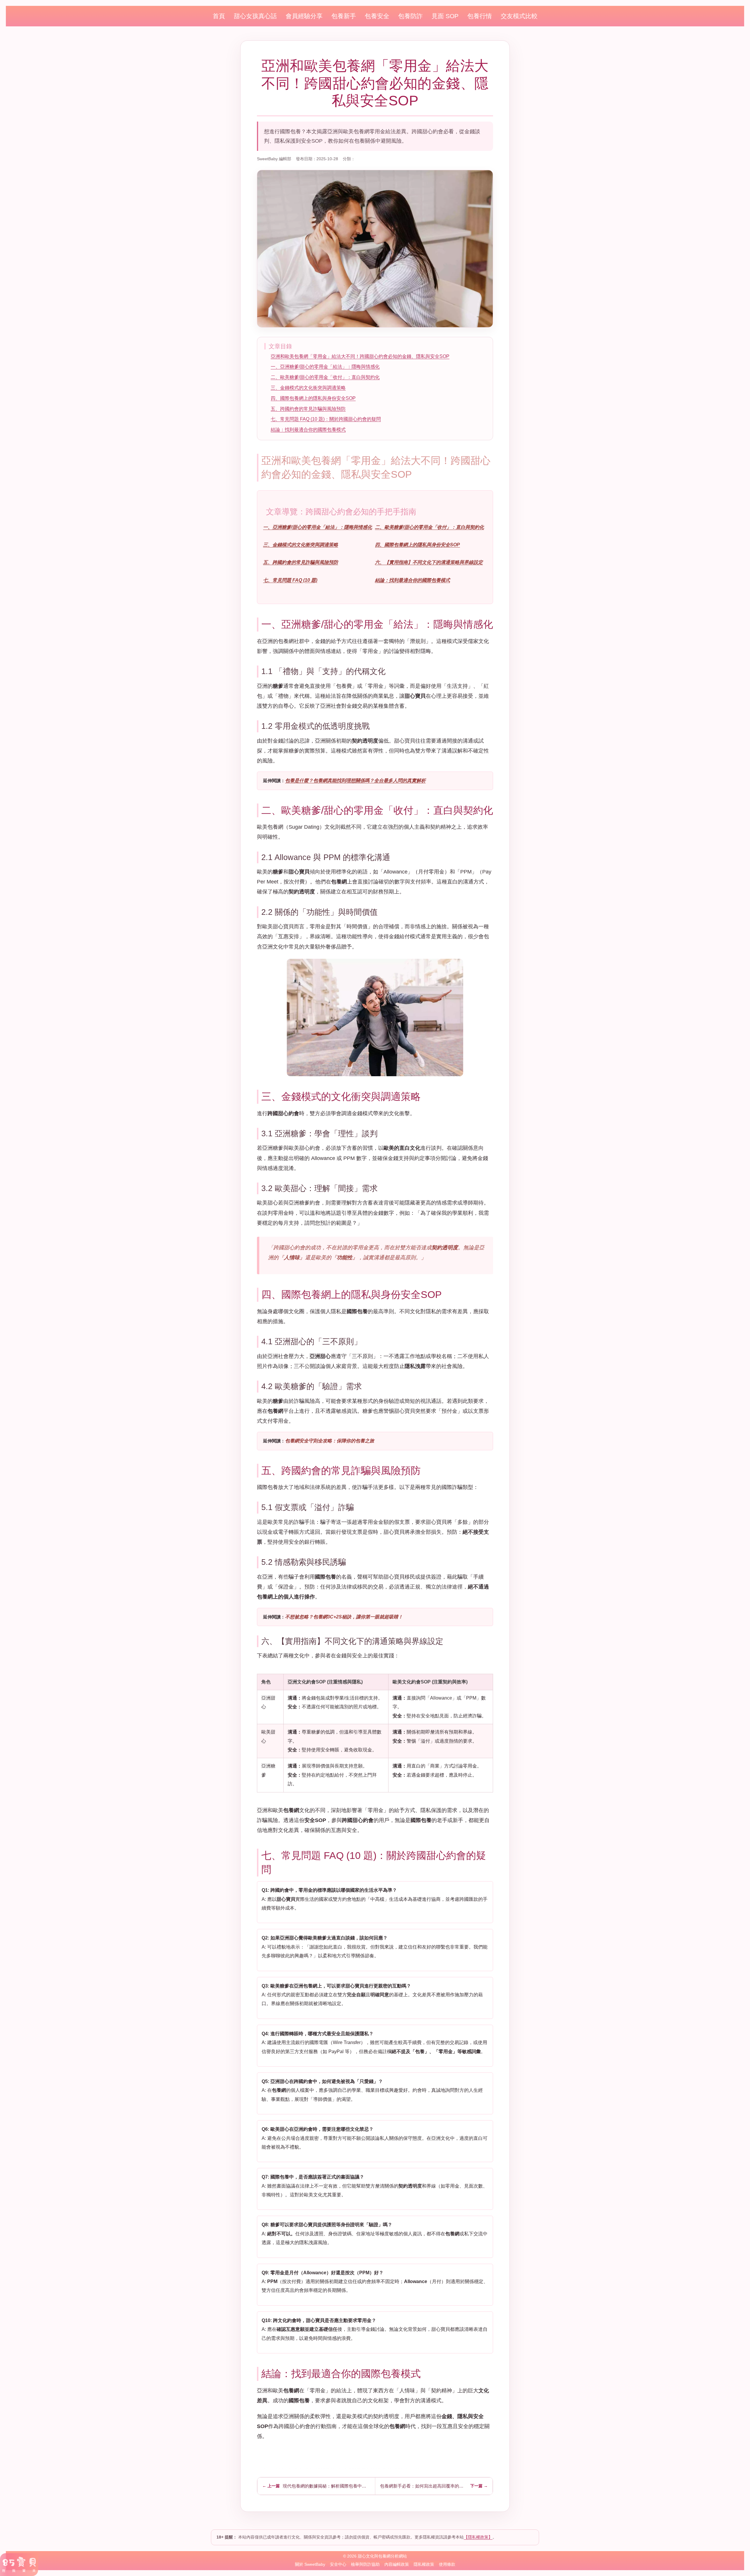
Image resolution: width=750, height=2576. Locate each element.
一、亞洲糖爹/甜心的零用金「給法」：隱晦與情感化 (325, 367)
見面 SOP (445, 16)
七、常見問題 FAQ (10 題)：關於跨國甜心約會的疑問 (326, 419)
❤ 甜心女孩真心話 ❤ (374, 159)
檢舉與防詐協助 (365, 2564)
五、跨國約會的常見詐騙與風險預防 (308, 409)
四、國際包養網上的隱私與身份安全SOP (313, 398)
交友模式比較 (519, 16)
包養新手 (344, 16)
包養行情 (480, 16)
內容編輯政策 (397, 2564)
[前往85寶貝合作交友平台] (19, 2565)
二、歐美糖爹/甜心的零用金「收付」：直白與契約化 (325, 377)
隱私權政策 (424, 2564)
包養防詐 (410, 16)
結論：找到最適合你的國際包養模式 (308, 430)
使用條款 (447, 2564)
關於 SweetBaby (310, 2564)
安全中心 (338, 2564)
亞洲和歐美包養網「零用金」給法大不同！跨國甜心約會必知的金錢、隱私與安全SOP (360, 356)
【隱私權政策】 (478, 2537)
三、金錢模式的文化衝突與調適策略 (308, 388)
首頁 (219, 16)
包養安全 (377, 16)
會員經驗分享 (304, 16)
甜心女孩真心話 (255, 16)
